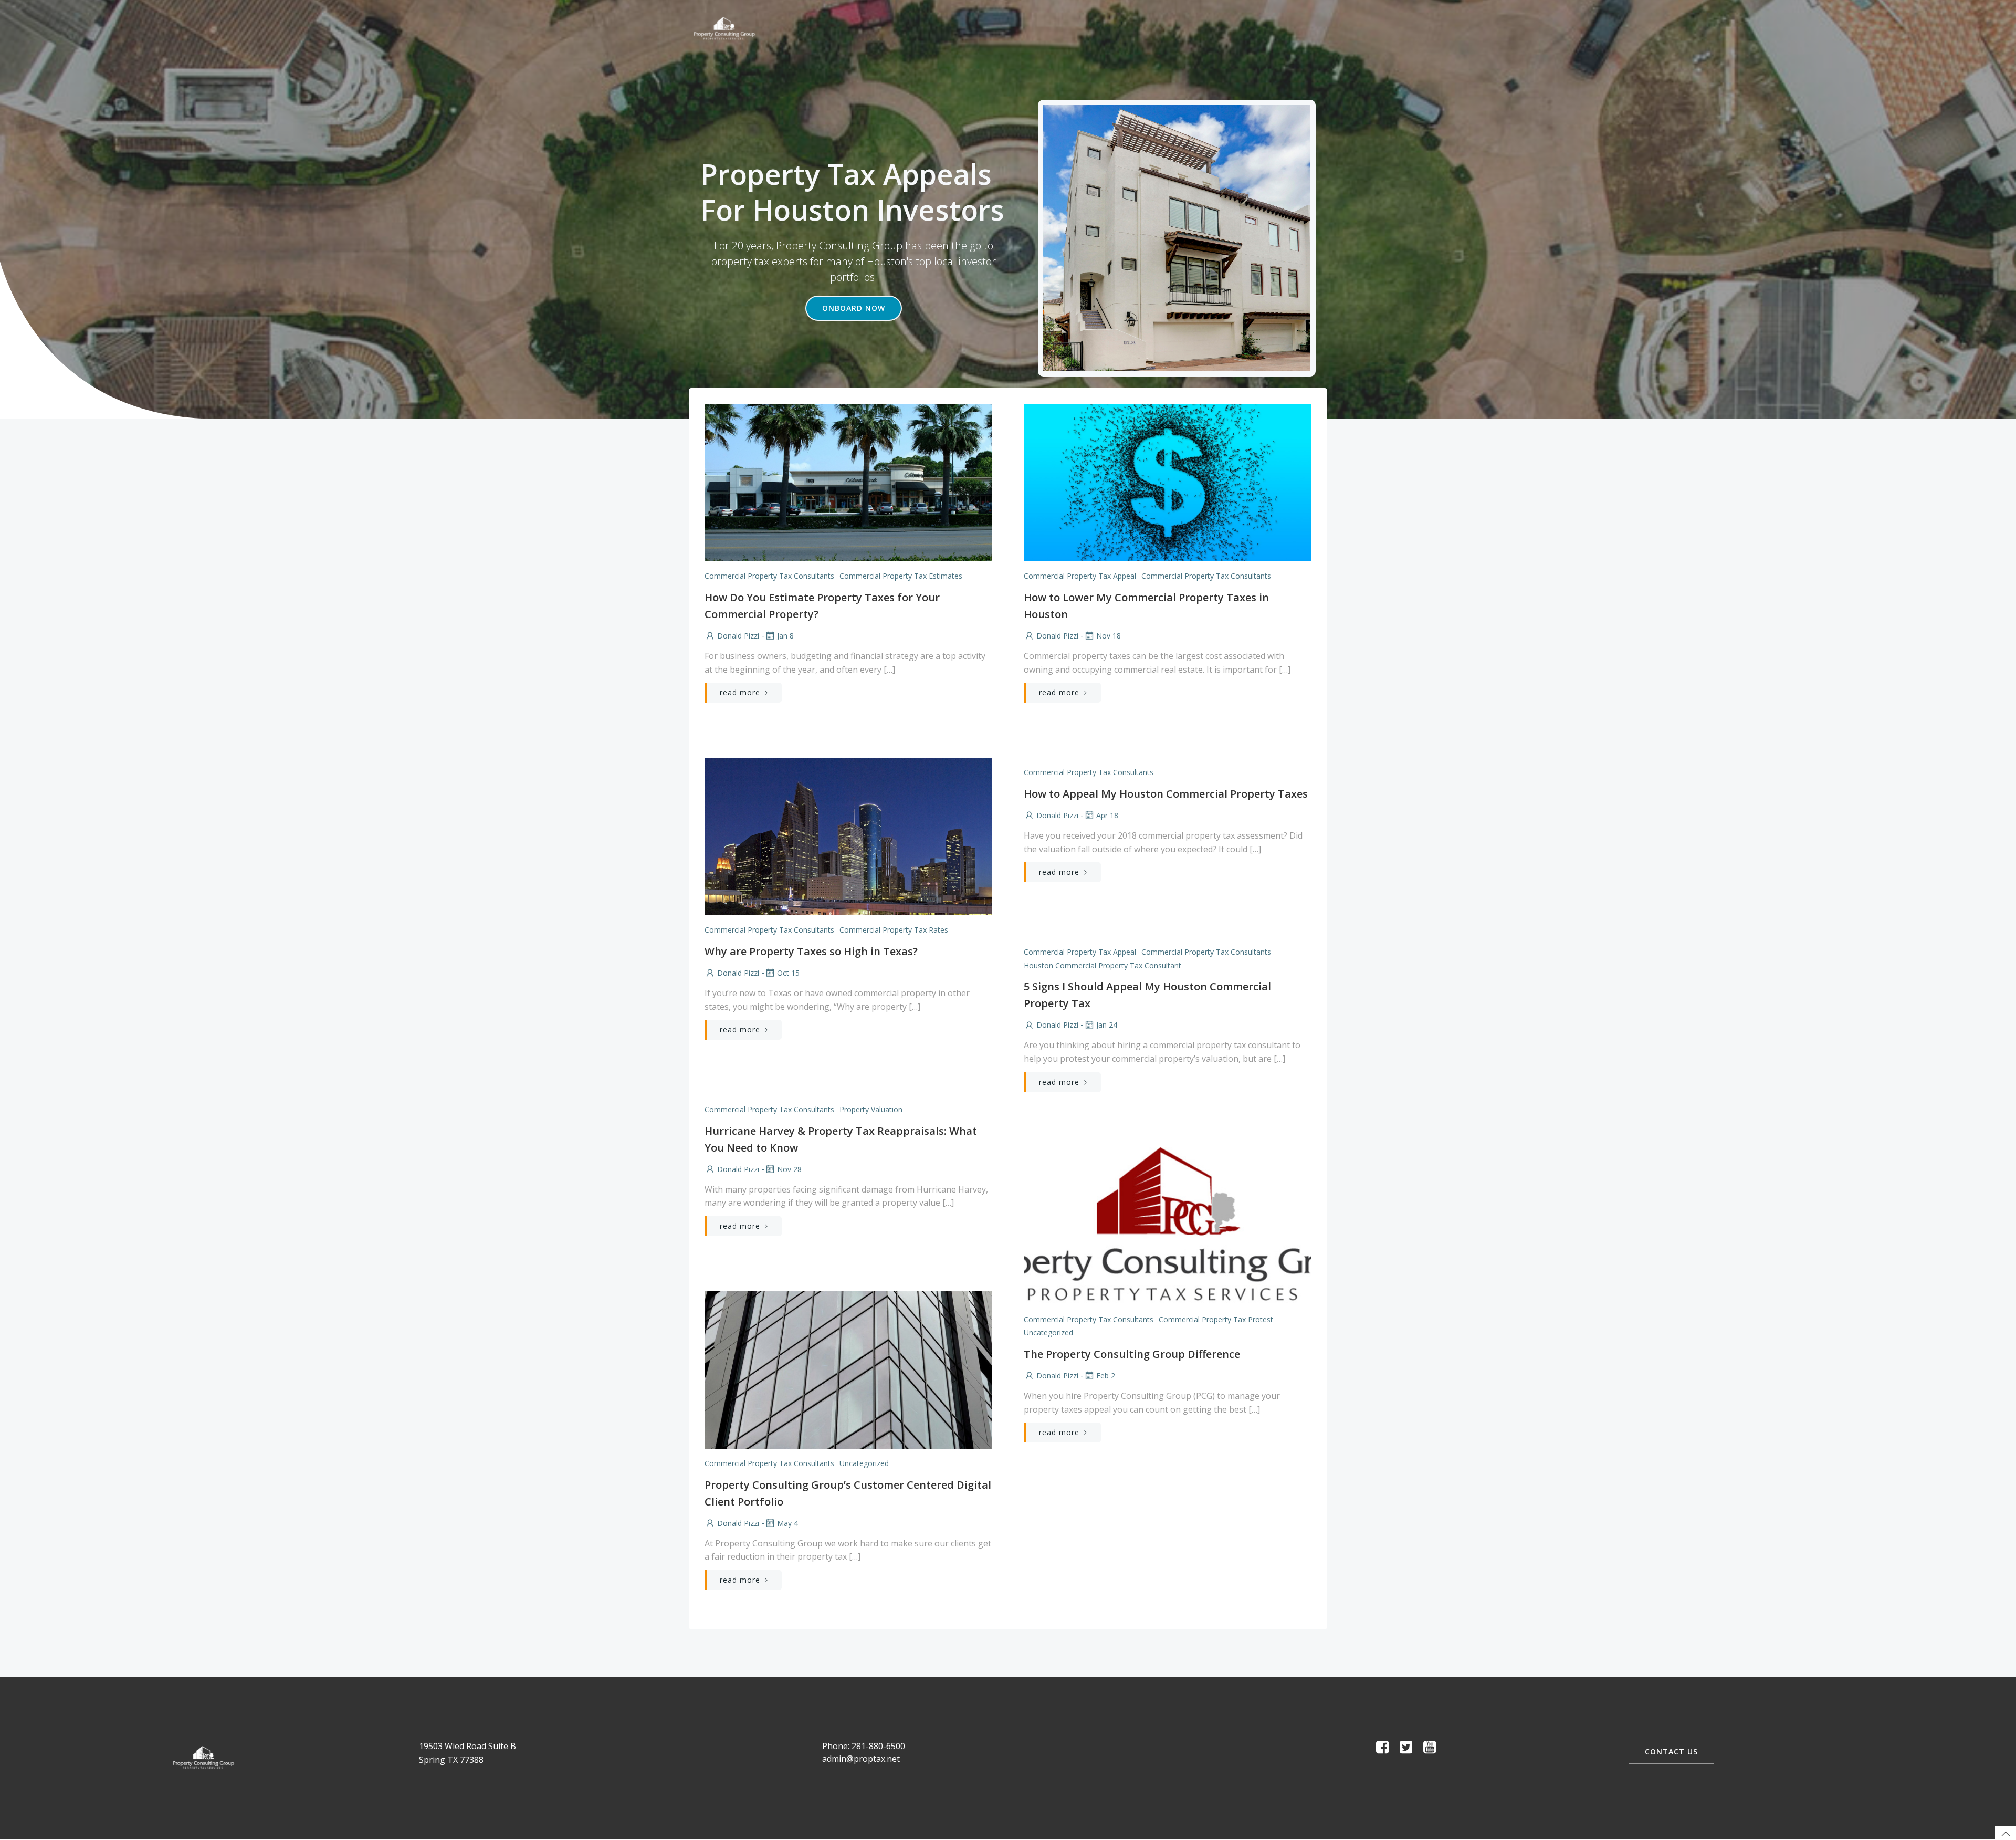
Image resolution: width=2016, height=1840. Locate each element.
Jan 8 (785, 636)
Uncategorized (1048, 1332)
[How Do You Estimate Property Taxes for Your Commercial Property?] (848, 482)
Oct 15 (788, 973)
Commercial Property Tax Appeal (1080, 576)
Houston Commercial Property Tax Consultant (1102, 965)
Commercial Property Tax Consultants (769, 576)
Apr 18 (1107, 815)
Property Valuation (871, 1109)
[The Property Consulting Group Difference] (1168, 1225)
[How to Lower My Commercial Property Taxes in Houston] (1168, 482)
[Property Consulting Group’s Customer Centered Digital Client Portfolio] (848, 1369)
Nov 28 (789, 1169)
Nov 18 (1109, 636)
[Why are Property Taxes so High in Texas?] (848, 836)
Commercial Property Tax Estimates (901, 576)
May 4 (787, 1523)
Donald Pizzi (738, 636)
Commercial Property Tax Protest (1216, 1319)
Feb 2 (1106, 1376)
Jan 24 (1107, 1025)
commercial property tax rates (894, 930)
